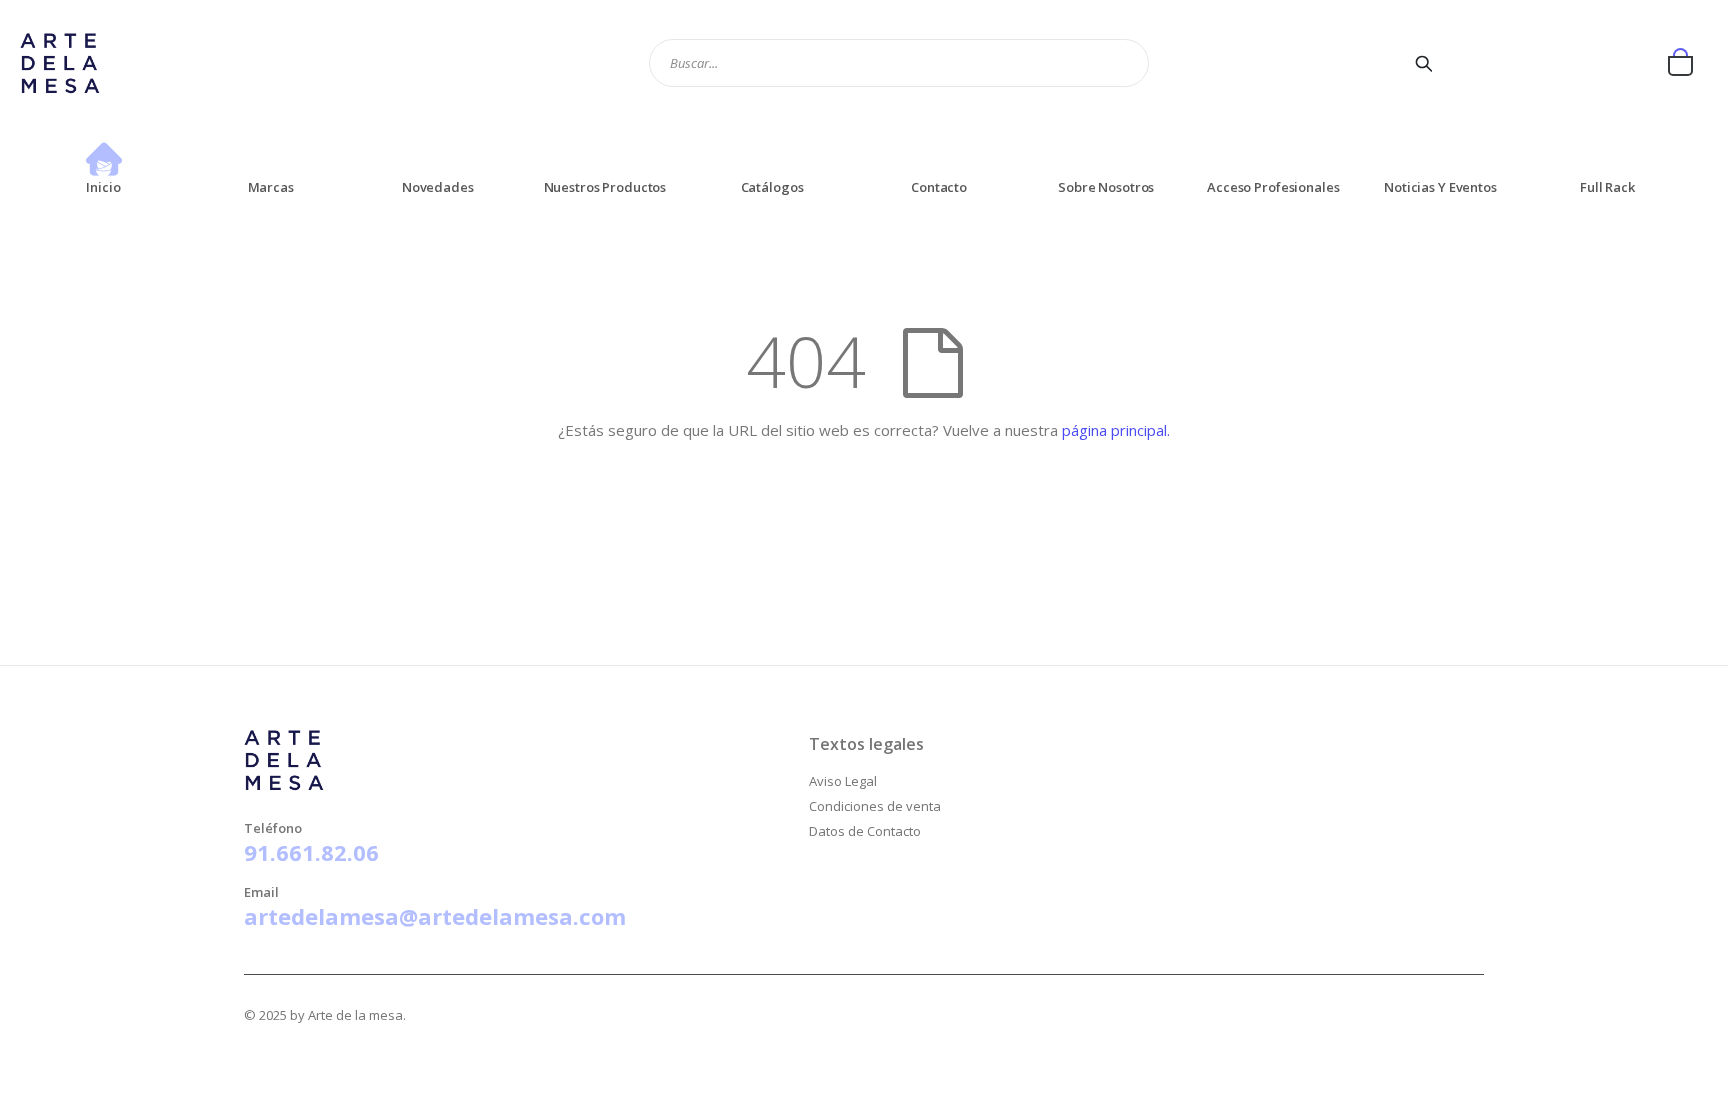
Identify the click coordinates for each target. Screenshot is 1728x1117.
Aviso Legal (843, 781)
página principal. (1116, 430)
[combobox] (899, 63)
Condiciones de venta (875, 806)
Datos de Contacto (865, 831)
